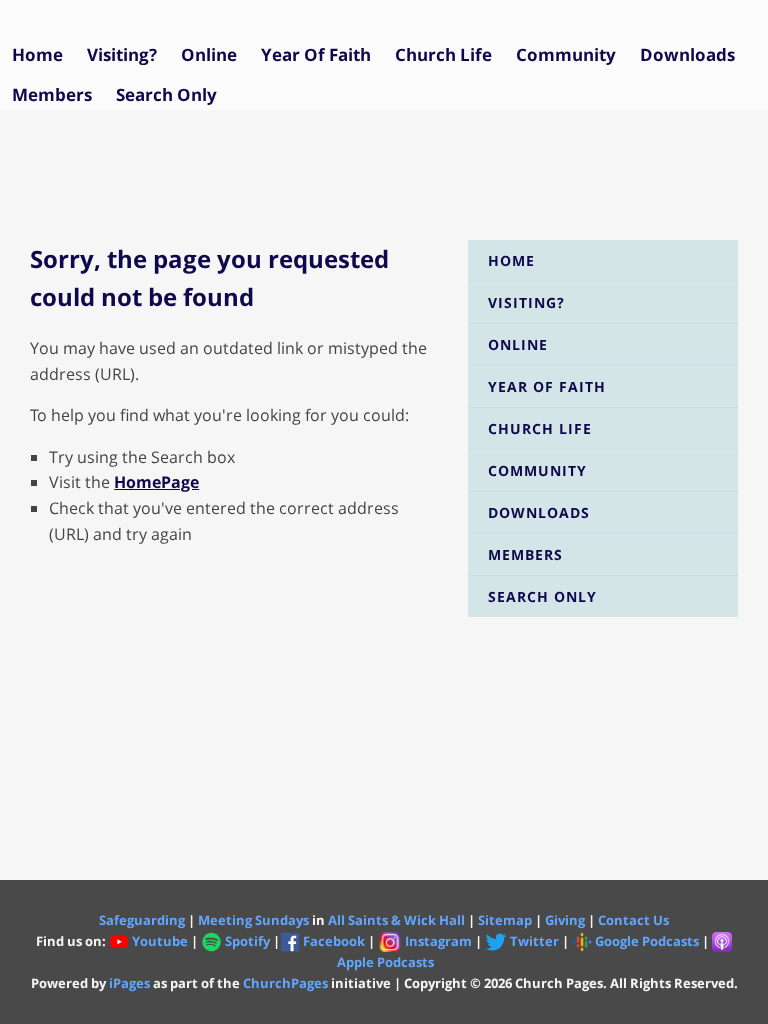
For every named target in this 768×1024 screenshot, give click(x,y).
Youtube (160, 941)
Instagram (438, 941)
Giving (565, 920)
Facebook (334, 941)
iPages (129, 983)
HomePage (156, 482)
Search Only (166, 94)
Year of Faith (316, 54)
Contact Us (633, 920)
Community (566, 54)
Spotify (249, 941)
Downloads (687, 54)
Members (52, 94)
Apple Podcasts (385, 962)
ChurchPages (285, 983)
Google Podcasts (647, 941)
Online (209, 54)
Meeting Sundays (253, 920)
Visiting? (122, 54)
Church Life (443, 54)
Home (37, 54)
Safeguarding (142, 920)
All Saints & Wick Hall (396, 920)
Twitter (533, 941)
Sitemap (505, 920)
